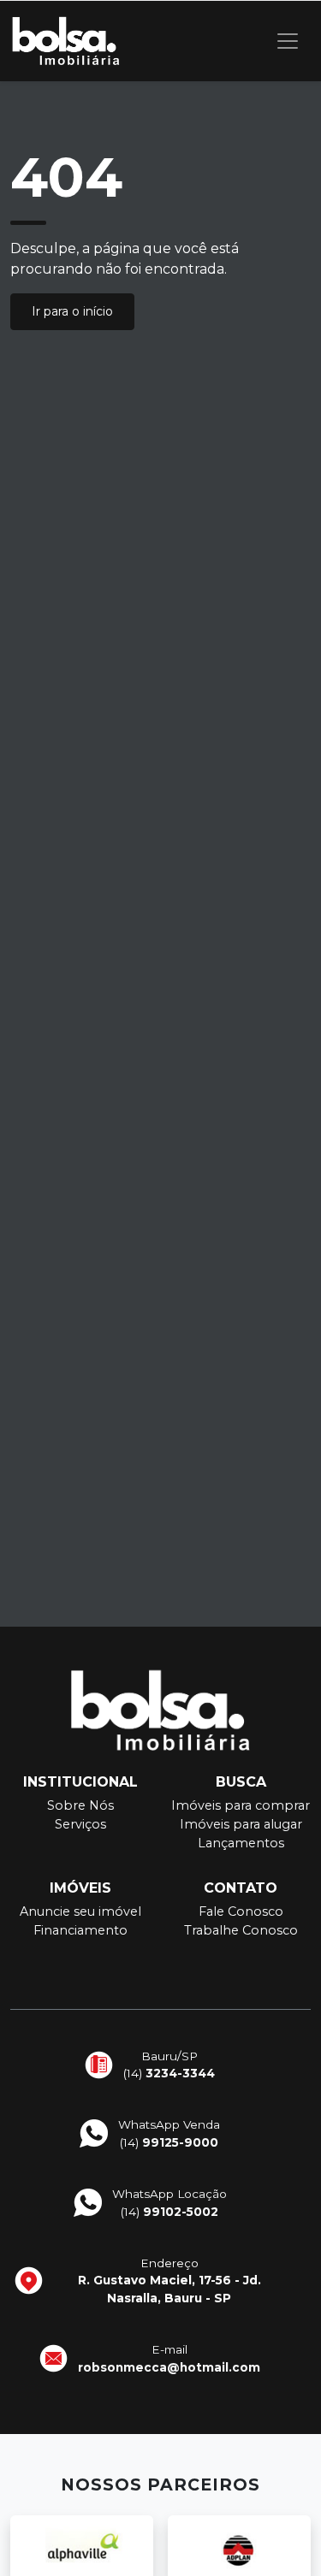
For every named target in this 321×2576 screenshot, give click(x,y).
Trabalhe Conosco (241, 1930)
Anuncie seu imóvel (80, 1911)
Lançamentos (241, 1843)
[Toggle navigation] (288, 41)
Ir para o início (72, 311)
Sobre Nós (80, 1805)
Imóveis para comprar (241, 1805)
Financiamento (80, 1930)
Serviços (80, 1824)
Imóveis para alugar (241, 1824)
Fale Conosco (241, 1911)
